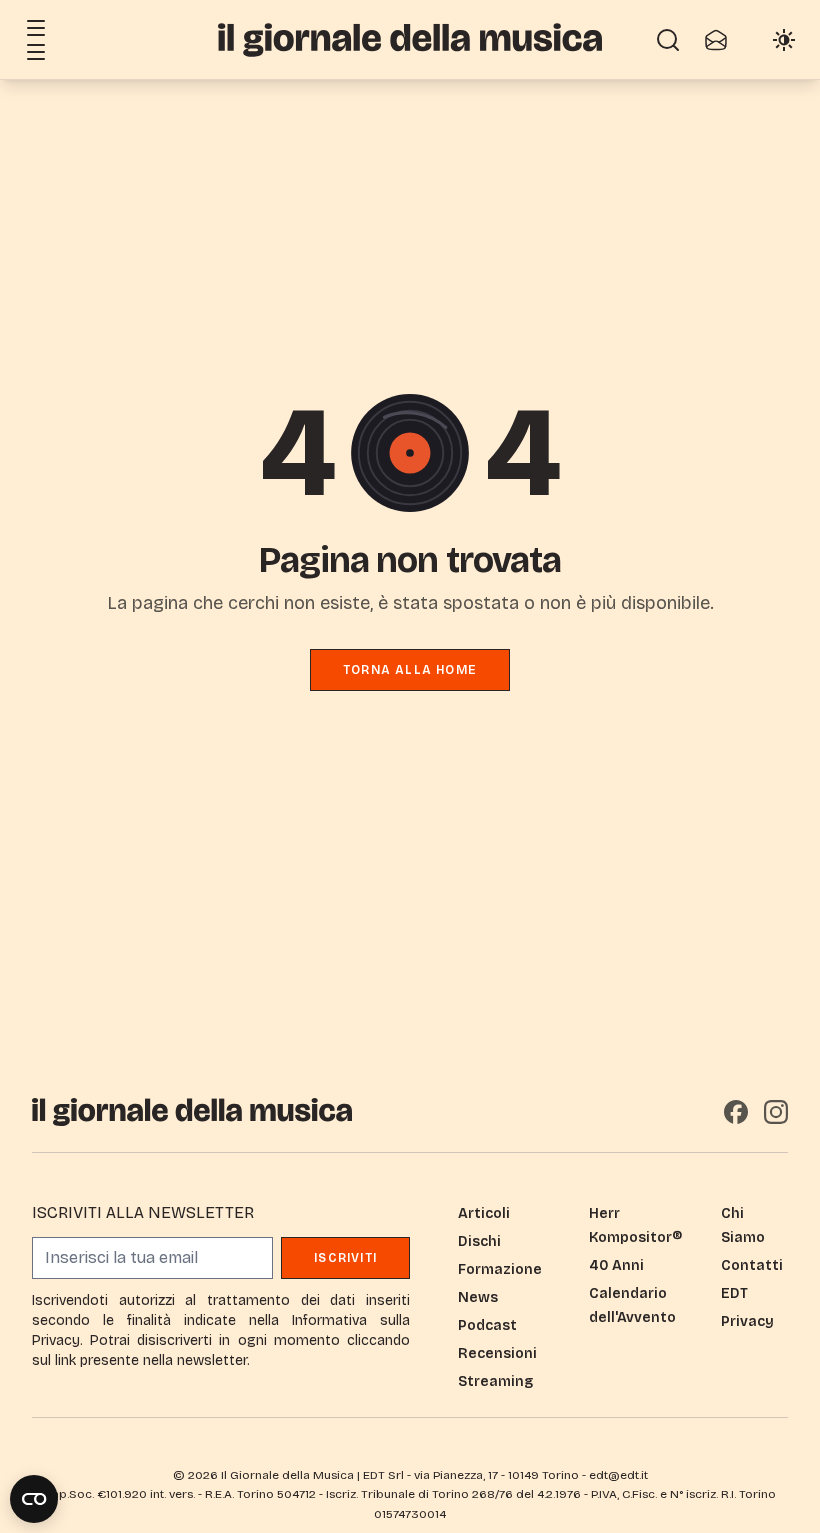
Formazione (500, 1269)
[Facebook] (736, 1112)
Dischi (479, 1241)
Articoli (484, 1213)
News (478, 1297)
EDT (734, 1293)
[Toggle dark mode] (784, 40)
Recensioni (497, 1353)
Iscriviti (345, 1258)
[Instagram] (776, 1112)
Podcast (487, 1325)
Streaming (495, 1381)
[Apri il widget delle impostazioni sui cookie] (34, 1499)
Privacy (747, 1321)
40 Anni (616, 1265)
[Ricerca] (668, 40)
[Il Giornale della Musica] (410, 39)
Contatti (752, 1265)
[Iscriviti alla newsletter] (716, 40)
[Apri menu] (36, 28)
